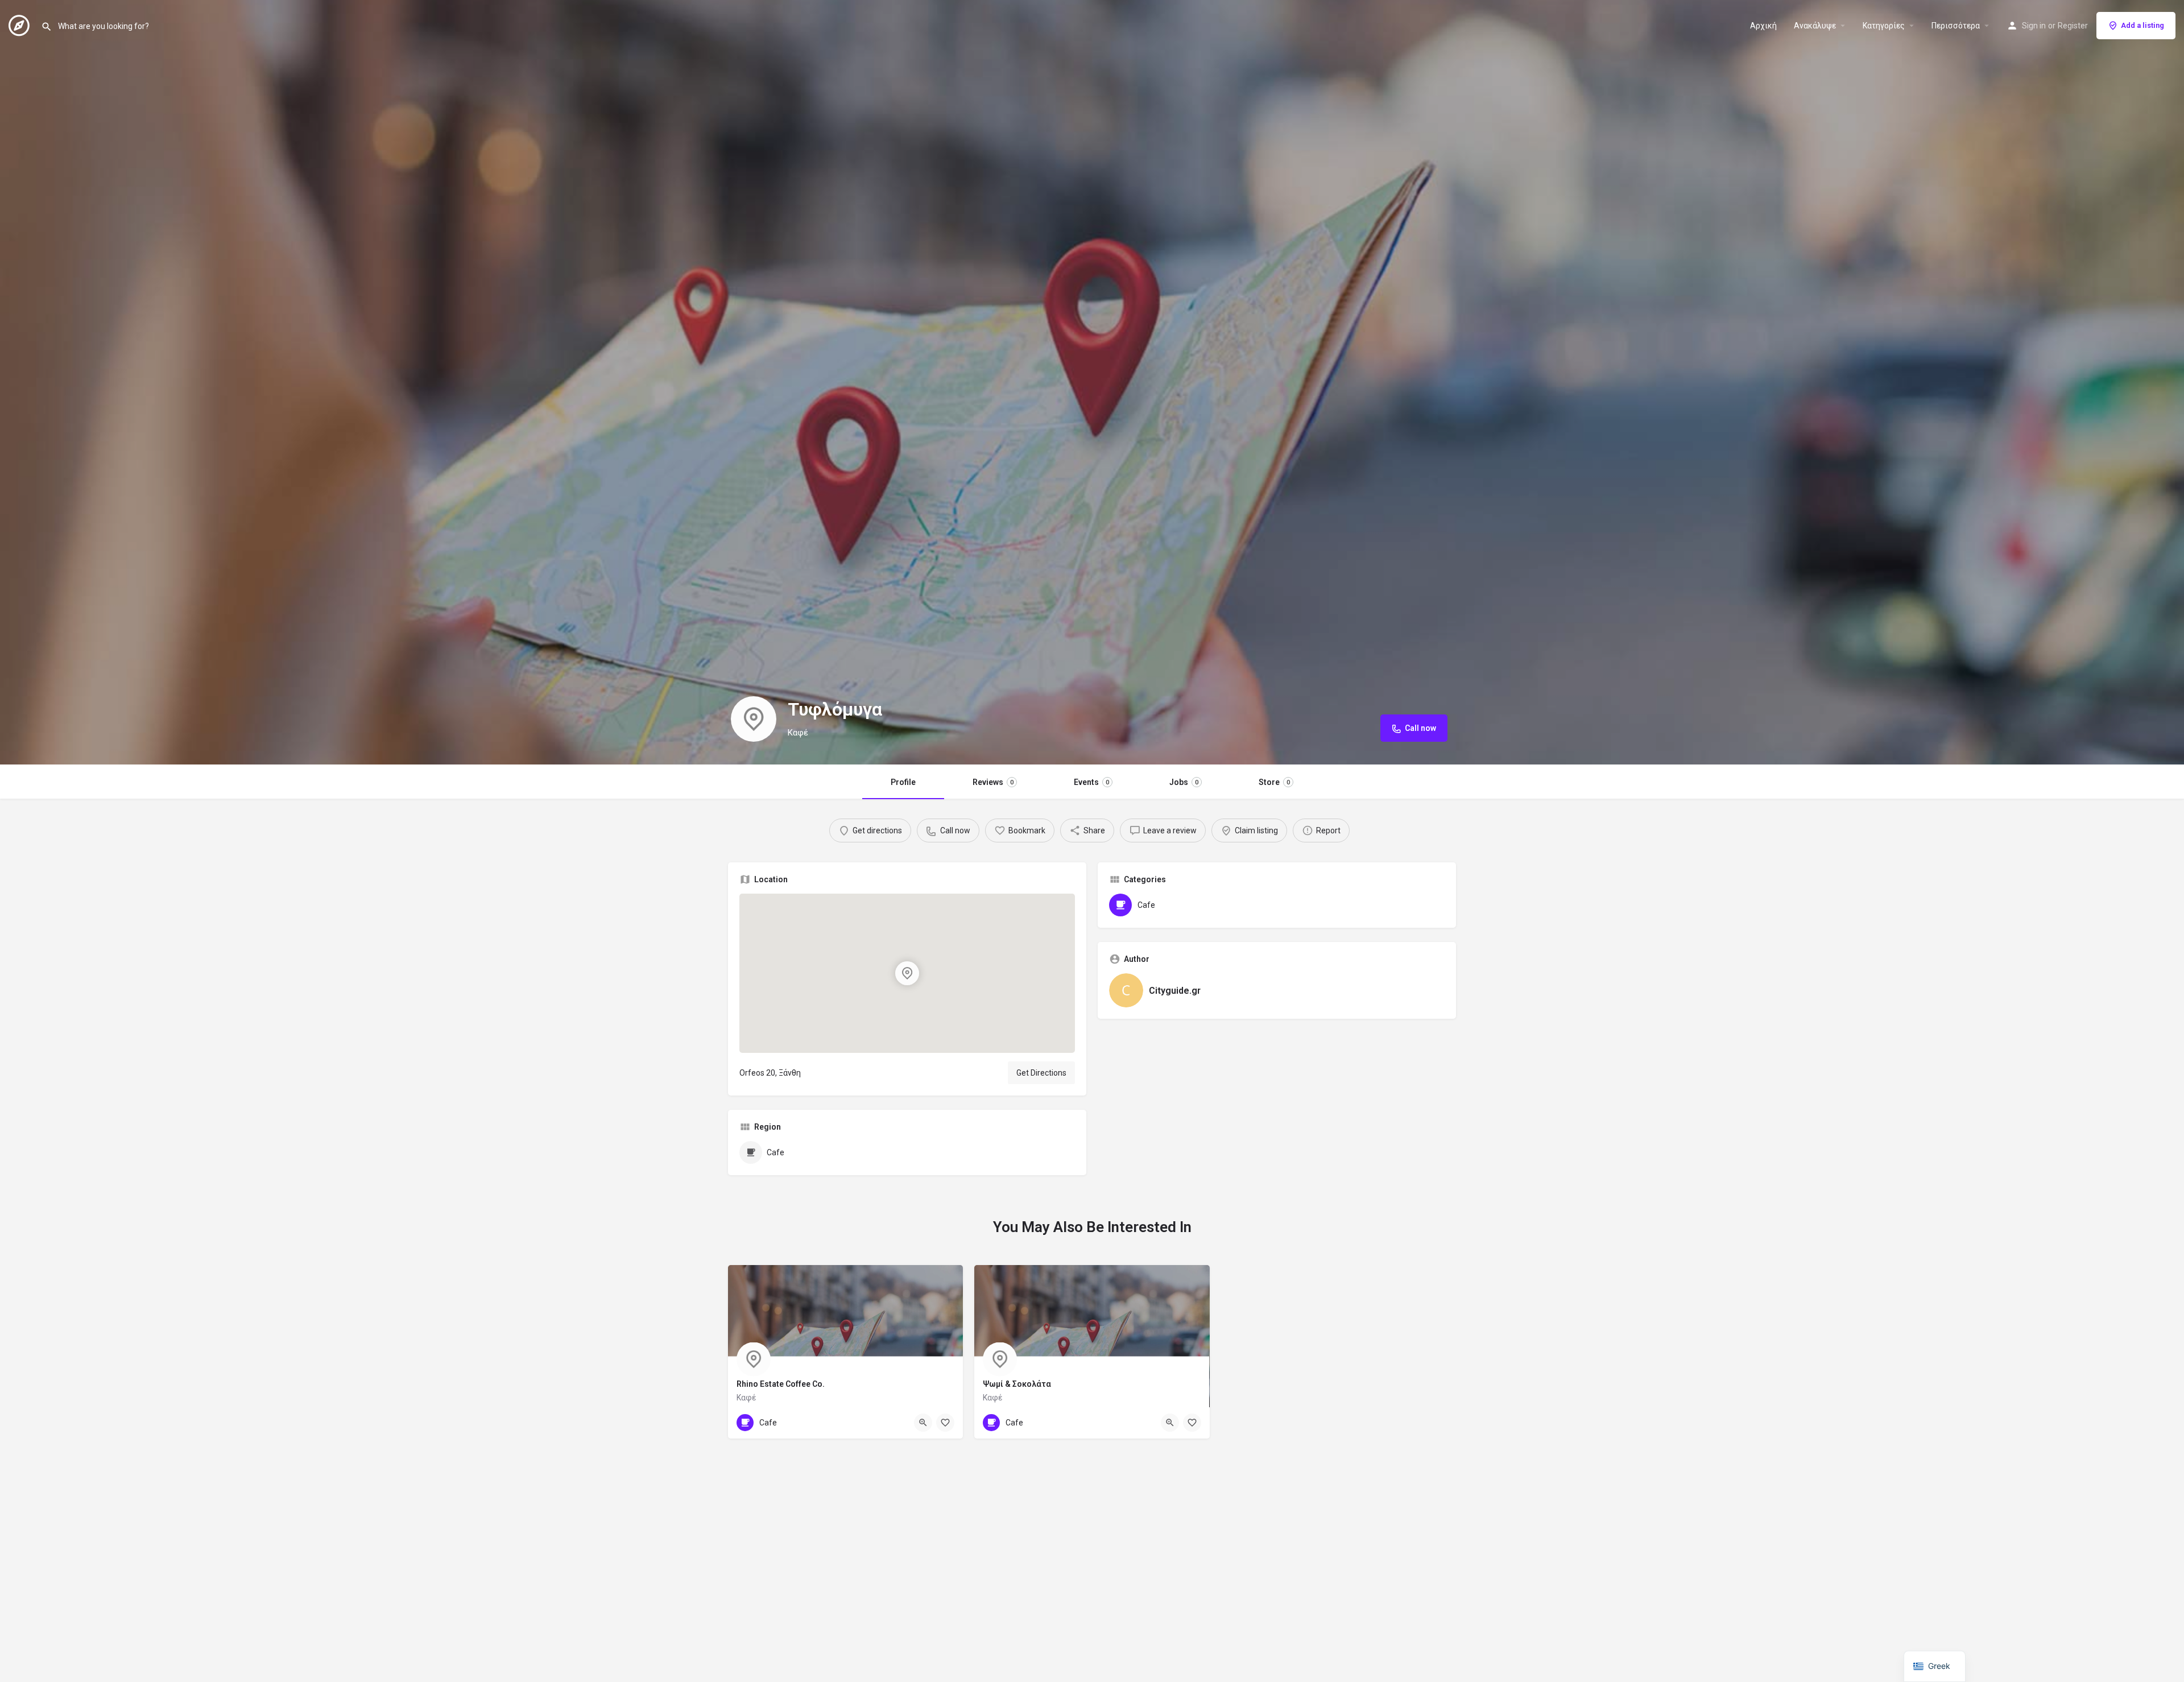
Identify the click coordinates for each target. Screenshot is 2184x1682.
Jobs (1184, 782)
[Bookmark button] (945, 1423)
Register (2073, 26)
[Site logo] (20, 24)
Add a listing (2142, 25)
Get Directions (1041, 1073)
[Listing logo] (754, 719)
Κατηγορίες (1884, 26)
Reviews (993, 782)
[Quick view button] (923, 1423)
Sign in (2034, 26)
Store (1274, 782)
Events (1091, 782)
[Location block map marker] (907, 973)
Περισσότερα (1956, 26)
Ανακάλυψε (1815, 26)
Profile (903, 782)
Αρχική (1763, 26)
